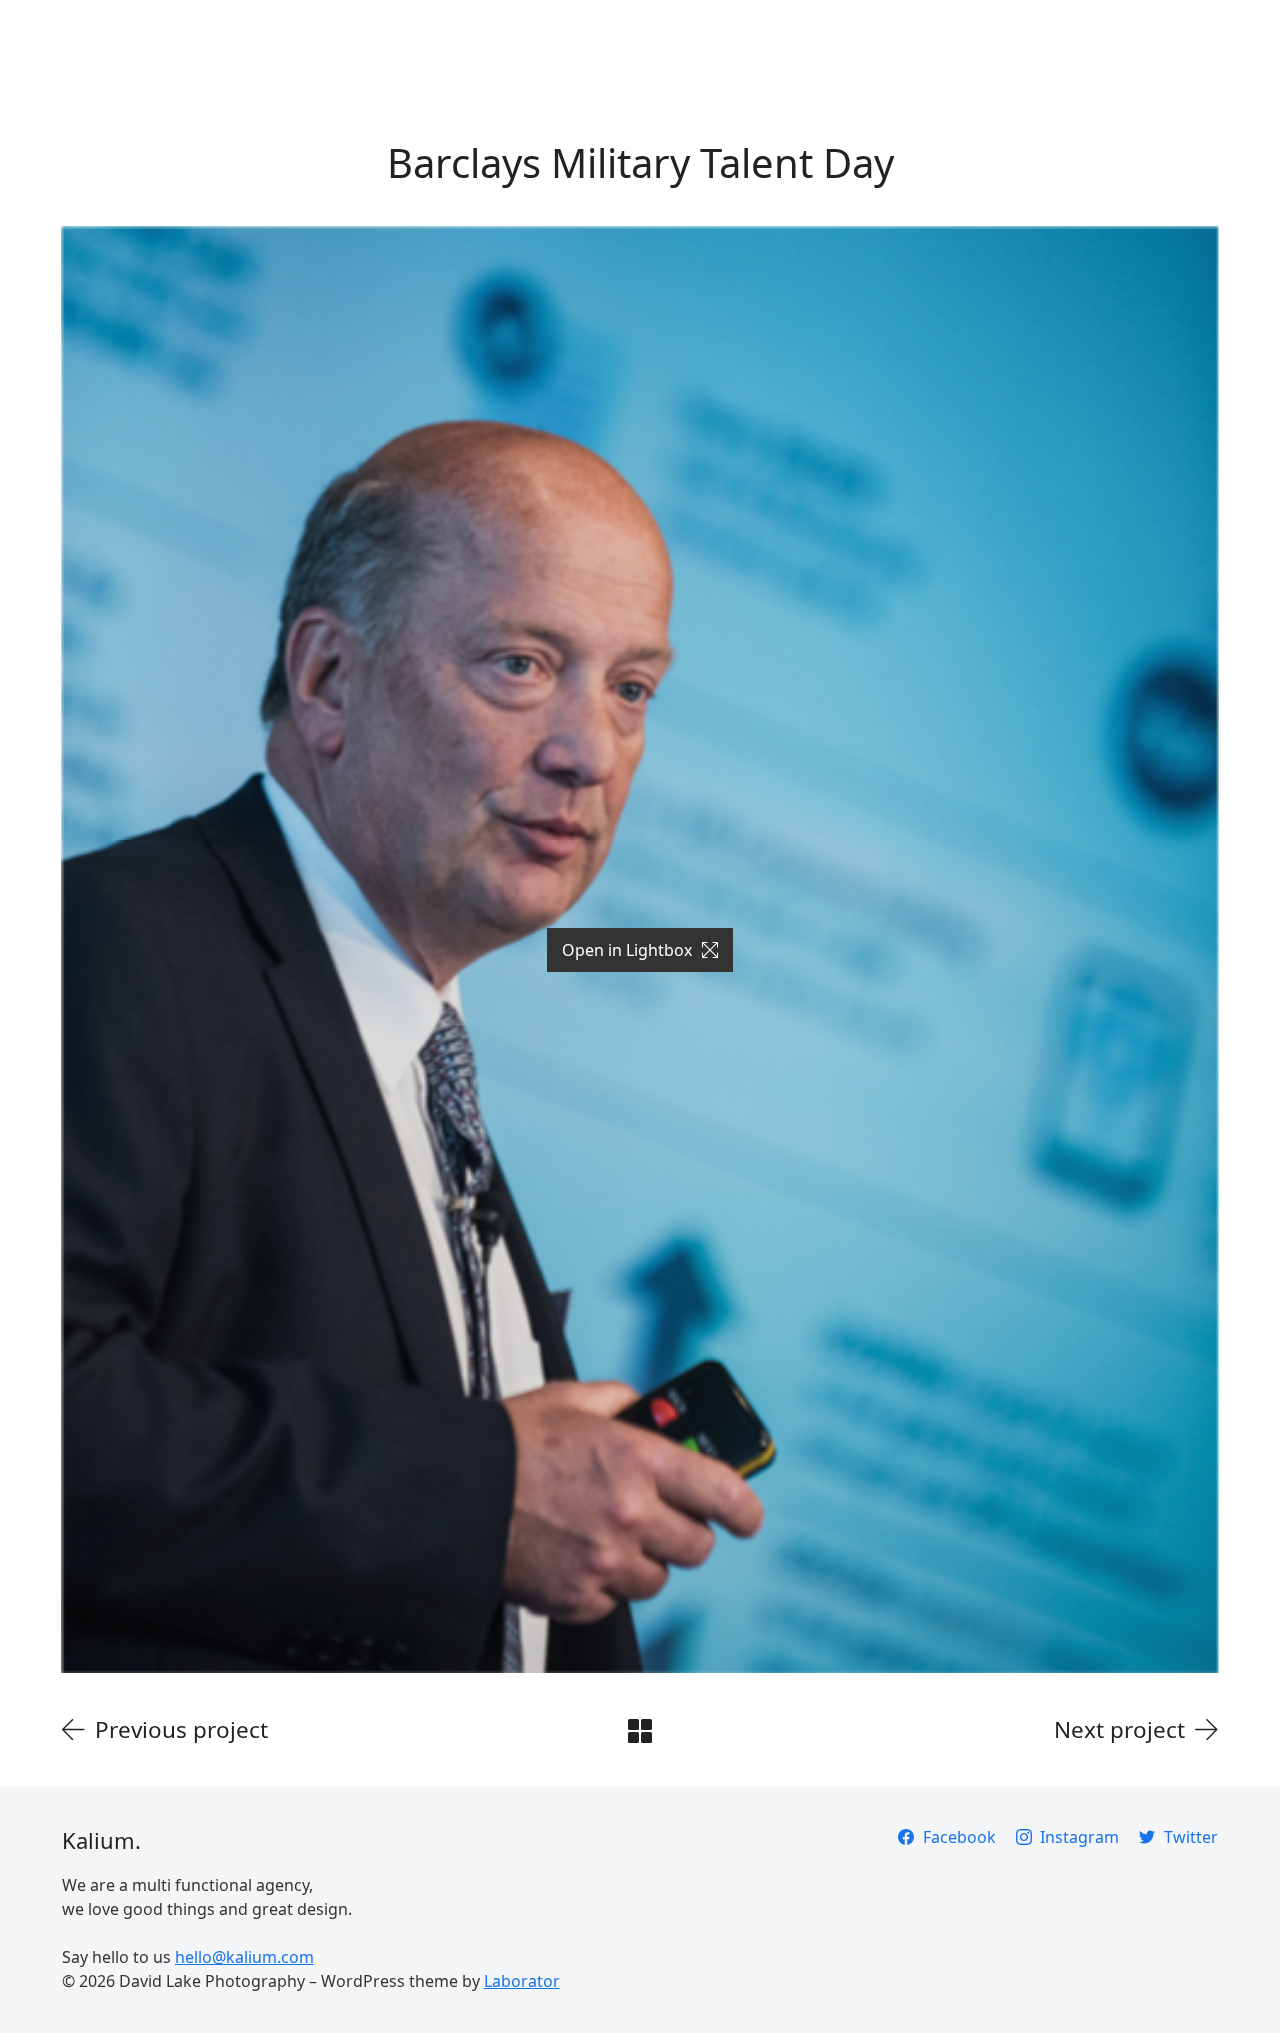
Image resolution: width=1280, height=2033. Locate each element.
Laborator (522, 1981)
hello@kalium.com (244, 1957)
